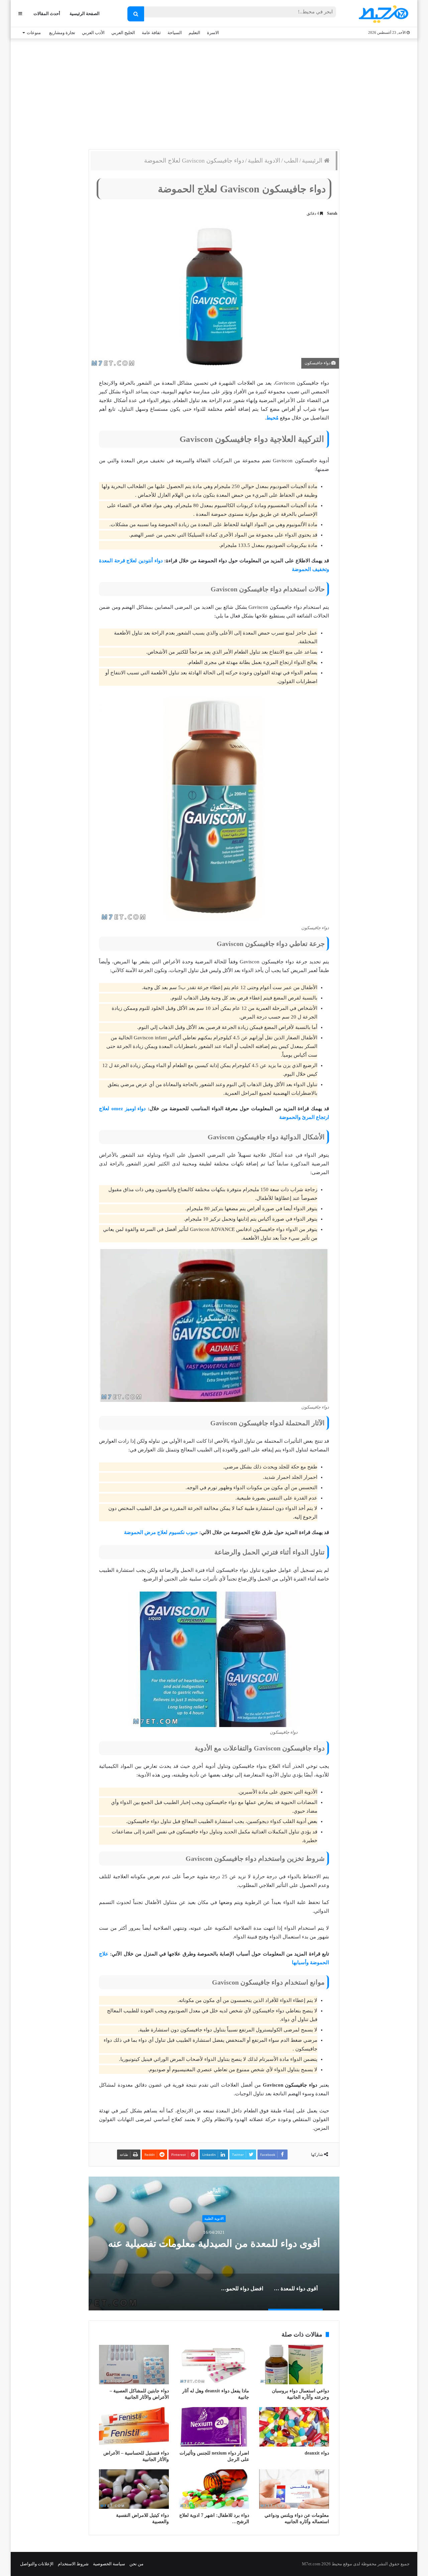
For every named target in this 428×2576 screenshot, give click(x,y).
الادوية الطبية (264, 161)
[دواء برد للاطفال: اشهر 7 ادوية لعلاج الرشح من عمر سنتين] (214, 2489)
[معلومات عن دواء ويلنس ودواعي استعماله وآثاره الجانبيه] (294, 2489)
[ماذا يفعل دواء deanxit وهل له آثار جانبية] (214, 2365)
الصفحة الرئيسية (85, 14)
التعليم (194, 33)
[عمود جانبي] (20, 14)
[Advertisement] (214, 92)
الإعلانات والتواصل (37, 2564)
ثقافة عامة (151, 33)
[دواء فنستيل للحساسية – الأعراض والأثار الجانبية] (134, 2427)
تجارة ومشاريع (62, 33)
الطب (291, 161)
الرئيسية (313, 161)
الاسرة (213, 33)
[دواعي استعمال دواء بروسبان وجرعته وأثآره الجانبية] (294, 2365)
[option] (214, 2244)
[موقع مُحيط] (382, 14)
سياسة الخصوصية (109, 2564)
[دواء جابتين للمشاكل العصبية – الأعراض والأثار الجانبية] (134, 2365)
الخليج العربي (123, 33)
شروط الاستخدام (73, 2564)
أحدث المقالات (47, 14)
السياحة (175, 33)
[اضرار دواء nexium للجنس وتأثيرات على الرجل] (214, 2427)
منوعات (34, 33)
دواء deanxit (317, 2453)
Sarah (332, 213)
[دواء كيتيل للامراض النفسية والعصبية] (134, 2489)
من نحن (136, 2564)
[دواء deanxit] (294, 2427)
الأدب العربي (93, 33)
